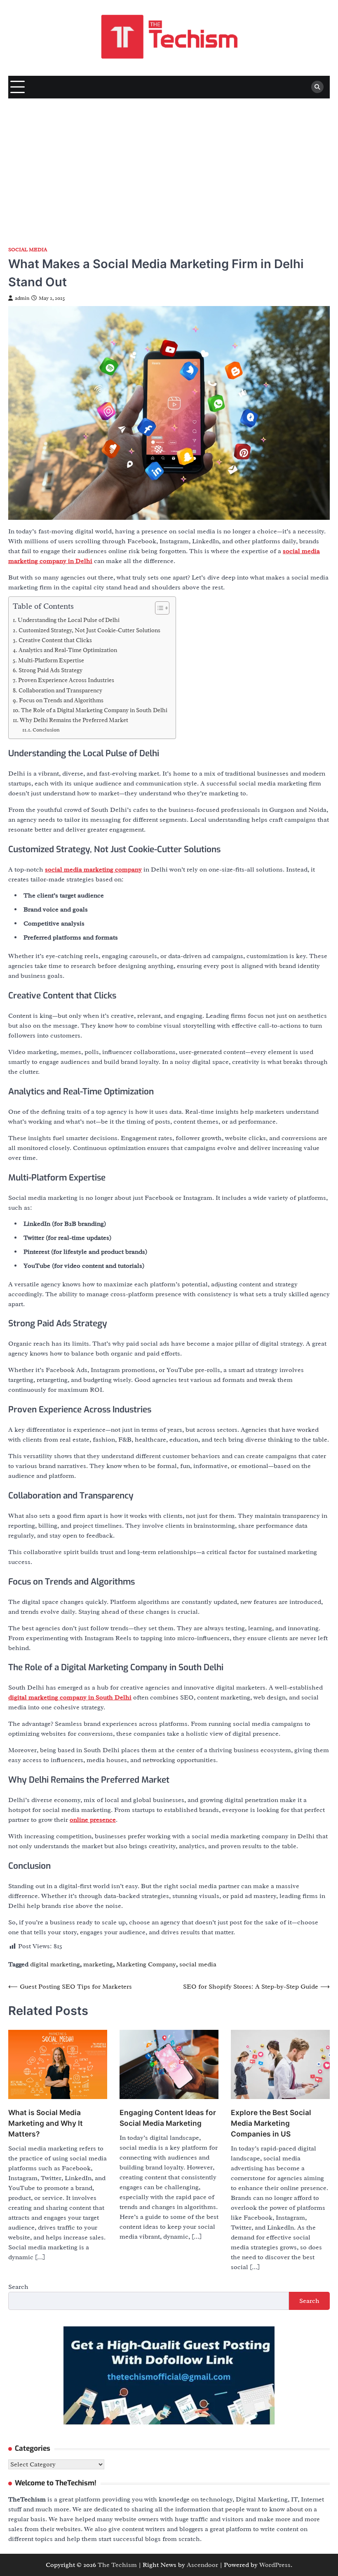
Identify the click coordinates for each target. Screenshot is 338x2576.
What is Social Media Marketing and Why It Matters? (46, 2123)
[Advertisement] (169, 160)
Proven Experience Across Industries (66, 680)
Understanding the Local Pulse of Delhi (69, 620)
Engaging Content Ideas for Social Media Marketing (168, 2118)
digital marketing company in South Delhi (70, 1697)
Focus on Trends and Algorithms (61, 700)
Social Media (28, 250)
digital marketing (55, 1964)
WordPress (275, 2565)
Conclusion (46, 730)
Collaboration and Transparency (60, 690)
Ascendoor (202, 2565)
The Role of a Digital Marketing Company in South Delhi (94, 710)
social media (198, 1964)
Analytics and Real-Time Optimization (68, 650)
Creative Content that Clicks (55, 640)
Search (18, 2287)
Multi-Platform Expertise (51, 660)
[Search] (317, 87)
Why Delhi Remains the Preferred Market (74, 720)
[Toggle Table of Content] (158, 608)
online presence (93, 1820)
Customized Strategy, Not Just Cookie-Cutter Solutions (89, 630)
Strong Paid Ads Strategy (50, 670)
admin (22, 298)
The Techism (117, 2565)
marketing (98, 1964)
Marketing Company (146, 1964)
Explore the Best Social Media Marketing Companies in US (271, 2123)
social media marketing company (93, 870)
